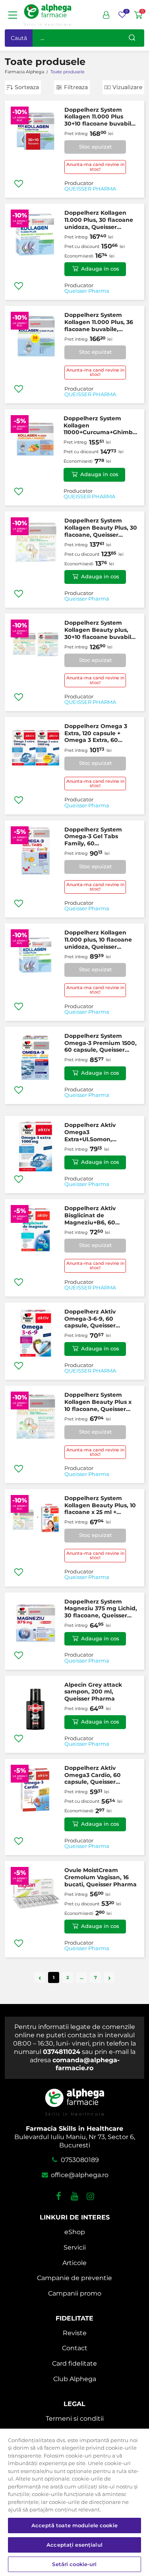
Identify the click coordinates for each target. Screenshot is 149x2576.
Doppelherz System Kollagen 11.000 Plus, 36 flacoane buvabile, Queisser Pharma (99, 322)
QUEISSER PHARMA (90, 189)
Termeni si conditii (75, 2419)
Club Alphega (75, 2379)
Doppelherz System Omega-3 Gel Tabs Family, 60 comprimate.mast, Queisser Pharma (93, 837)
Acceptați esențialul (74, 2545)
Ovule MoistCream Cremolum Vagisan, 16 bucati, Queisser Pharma (101, 1877)
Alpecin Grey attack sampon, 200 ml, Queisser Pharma (93, 1692)
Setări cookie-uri (74, 2564)
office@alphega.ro (79, 2175)
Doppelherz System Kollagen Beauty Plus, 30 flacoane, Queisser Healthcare (101, 528)
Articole (74, 2263)
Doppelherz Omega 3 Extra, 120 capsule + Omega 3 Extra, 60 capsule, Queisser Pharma (96, 733)
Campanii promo (75, 2293)
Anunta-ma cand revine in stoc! (95, 167)
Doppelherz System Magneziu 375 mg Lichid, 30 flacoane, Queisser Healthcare (101, 1609)
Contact (75, 2348)
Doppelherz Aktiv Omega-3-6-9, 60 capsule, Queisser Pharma (90, 1319)
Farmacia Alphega (24, 72)
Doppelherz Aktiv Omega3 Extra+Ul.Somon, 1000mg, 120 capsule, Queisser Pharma (95, 1132)
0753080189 (79, 2160)
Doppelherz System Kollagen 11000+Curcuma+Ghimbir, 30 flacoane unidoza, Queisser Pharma (101, 426)
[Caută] (132, 38)
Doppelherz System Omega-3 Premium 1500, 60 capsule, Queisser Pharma (101, 1043)
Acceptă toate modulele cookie (74, 2525)
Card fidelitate (74, 2363)
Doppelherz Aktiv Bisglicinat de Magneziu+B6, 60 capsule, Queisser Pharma (90, 1216)
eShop (75, 2232)
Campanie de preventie (74, 2278)
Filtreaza (76, 87)
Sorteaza (27, 87)
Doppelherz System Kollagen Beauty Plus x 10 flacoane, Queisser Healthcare (98, 1402)
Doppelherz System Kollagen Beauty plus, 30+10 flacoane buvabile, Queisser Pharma (100, 630)
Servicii (75, 2247)
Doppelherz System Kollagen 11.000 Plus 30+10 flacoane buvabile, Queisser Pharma (100, 117)
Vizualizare (127, 87)
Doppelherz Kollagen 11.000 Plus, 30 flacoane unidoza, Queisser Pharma (99, 220)
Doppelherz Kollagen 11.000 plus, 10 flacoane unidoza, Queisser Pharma (98, 940)
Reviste (75, 2333)
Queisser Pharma (87, 291)
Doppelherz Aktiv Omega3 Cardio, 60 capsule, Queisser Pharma (93, 1775)
